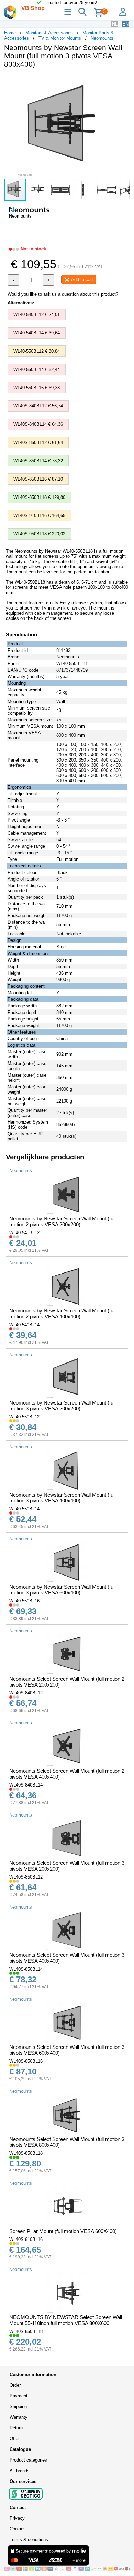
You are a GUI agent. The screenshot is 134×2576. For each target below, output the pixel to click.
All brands (20, 2471)
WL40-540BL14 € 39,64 (37, 333)
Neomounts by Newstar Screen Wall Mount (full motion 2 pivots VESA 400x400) (62, 1314)
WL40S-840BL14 (26, 1785)
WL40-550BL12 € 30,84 (37, 351)
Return (16, 2428)
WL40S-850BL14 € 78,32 (38, 461)
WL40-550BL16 (24, 1601)
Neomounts (102, 38)
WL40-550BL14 (24, 1509)
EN (125, 24)
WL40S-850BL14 (26, 1969)
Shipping (18, 2407)
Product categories (28, 2460)
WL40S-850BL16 (26, 2061)
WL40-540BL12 (24, 1233)
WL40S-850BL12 (26, 1877)
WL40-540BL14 (24, 1325)
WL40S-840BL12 (26, 1693)
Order (15, 2385)
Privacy (17, 2518)
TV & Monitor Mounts (60, 38)
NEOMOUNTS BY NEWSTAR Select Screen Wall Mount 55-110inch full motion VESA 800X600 (66, 2320)
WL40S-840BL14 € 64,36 (38, 424)
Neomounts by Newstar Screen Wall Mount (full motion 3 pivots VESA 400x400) (62, 1498)
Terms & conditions (29, 2540)
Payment (19, 2396)
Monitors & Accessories (49, 33)
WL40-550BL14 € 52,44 (37, 369)
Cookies (18, 2529)
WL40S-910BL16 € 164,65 (39, 516)
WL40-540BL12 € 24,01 (37, 315)
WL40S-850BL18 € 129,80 (39, 497)
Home (10, 33)
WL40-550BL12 (24, 1417)
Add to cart (81, 279)
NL (115, 24)
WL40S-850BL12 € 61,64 (38, 442)
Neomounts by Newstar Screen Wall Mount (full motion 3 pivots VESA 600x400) (62, 1590)
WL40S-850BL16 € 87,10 (38, 479)
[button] (124, 81)
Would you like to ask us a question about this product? (63, 294)
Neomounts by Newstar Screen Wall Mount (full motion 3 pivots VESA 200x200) (62, 1406)
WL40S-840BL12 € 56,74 (38, 406)
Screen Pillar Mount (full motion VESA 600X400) (63, 2231)
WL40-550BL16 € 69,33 (37, 388)
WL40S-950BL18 (26, 2331)
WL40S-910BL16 (26, 2239)
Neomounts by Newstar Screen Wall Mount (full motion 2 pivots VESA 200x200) (62, 1221)
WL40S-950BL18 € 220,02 (39, 534)
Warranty (19, 2417)
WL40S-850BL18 (26, 2153)
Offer (15, 2439)
